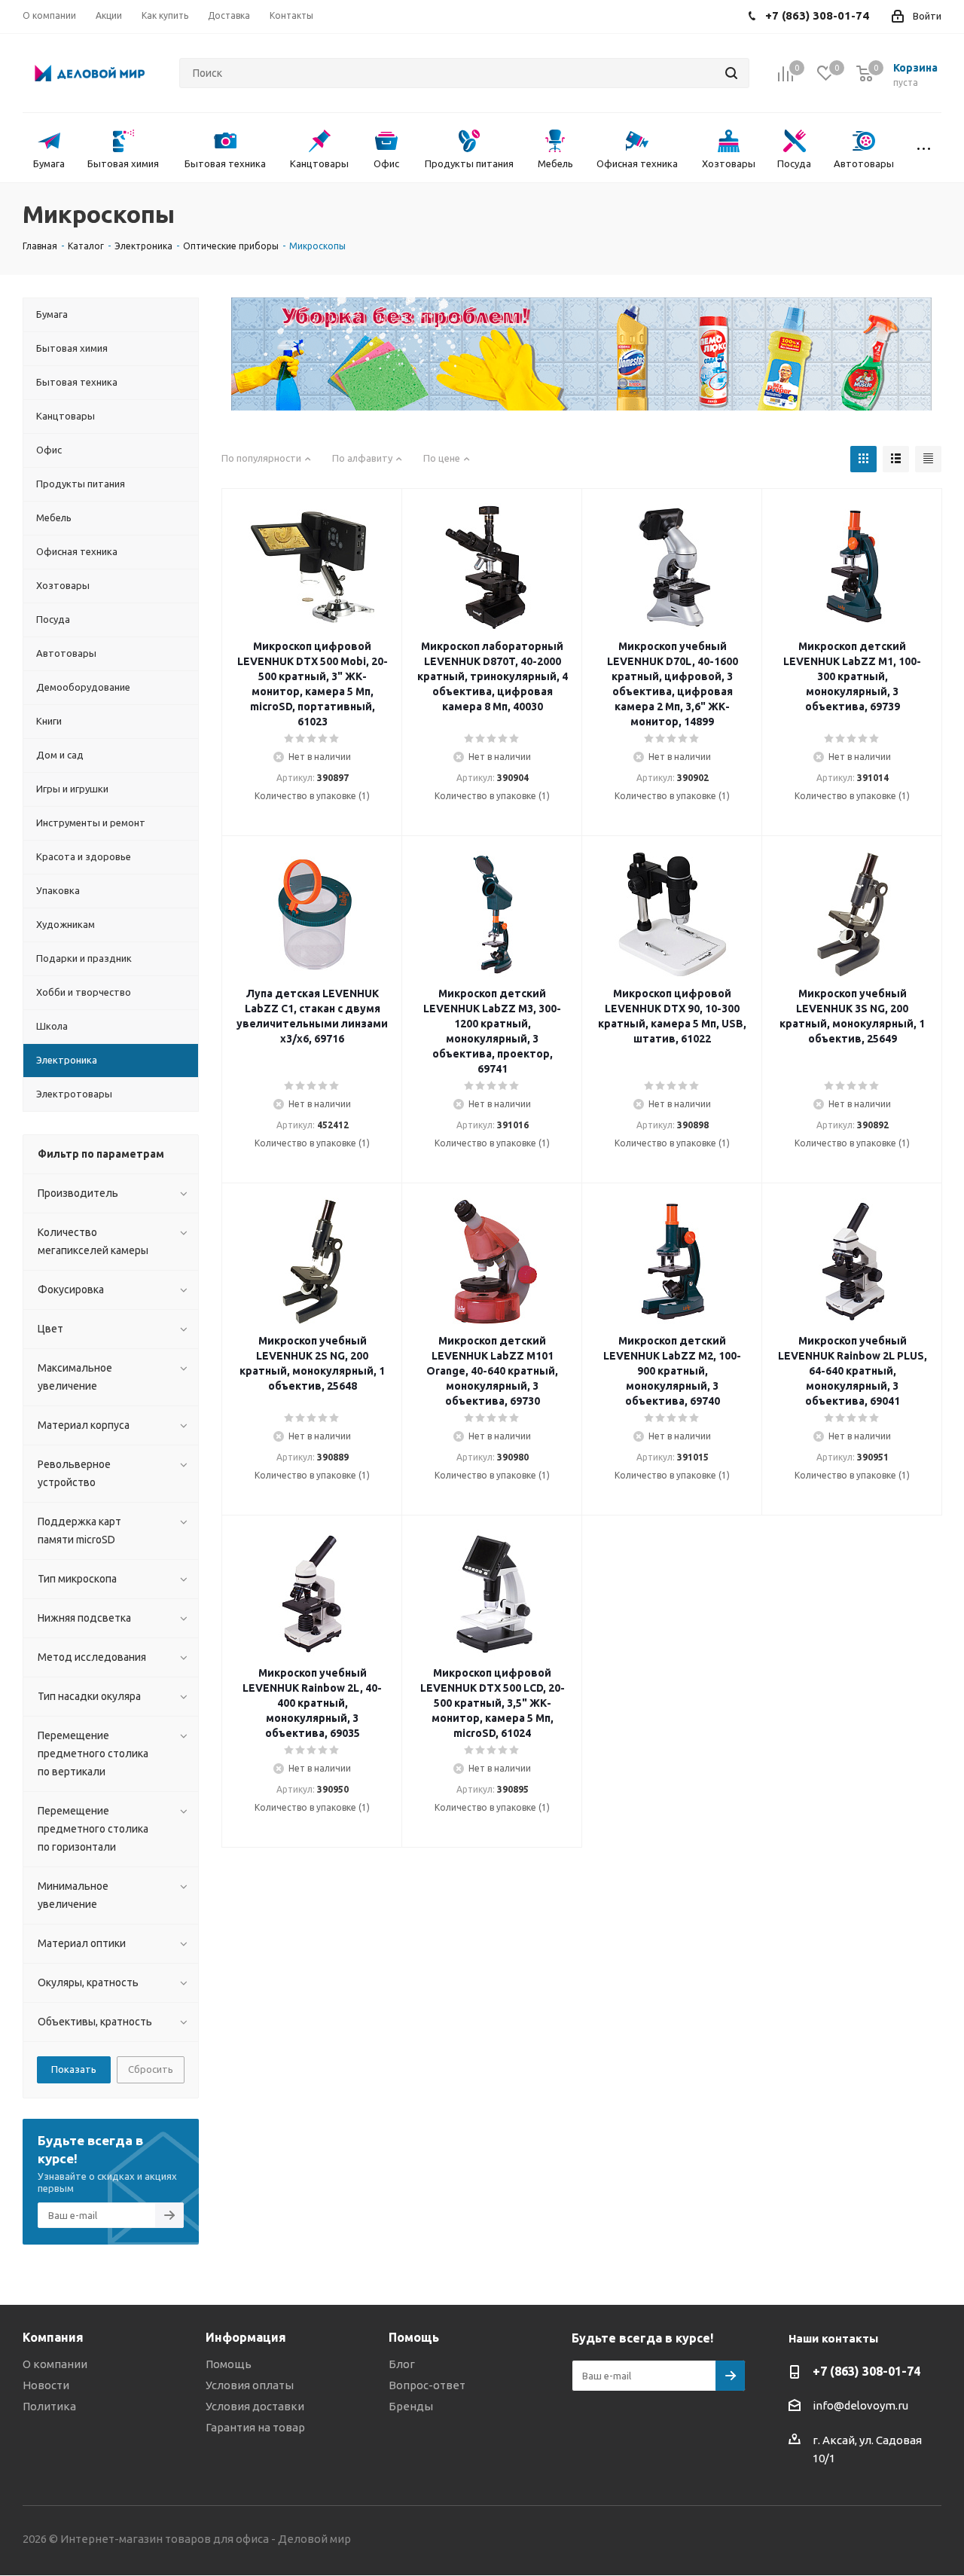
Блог (402, 2364)
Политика (49, 2406)
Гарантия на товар (255, 2427)
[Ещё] (924, 148)
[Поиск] (731, 73)
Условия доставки (255, 2406)
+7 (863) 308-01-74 (866, 2371)
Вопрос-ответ (427, 2385)
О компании (55, 2364)
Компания (53, 2337)
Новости (46, 2385)
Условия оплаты (250, 2385)
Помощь (229, 2364)
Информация (246, 2337)
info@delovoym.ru (860, 2405)
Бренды (411, 2406)
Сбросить (151, 2069)
